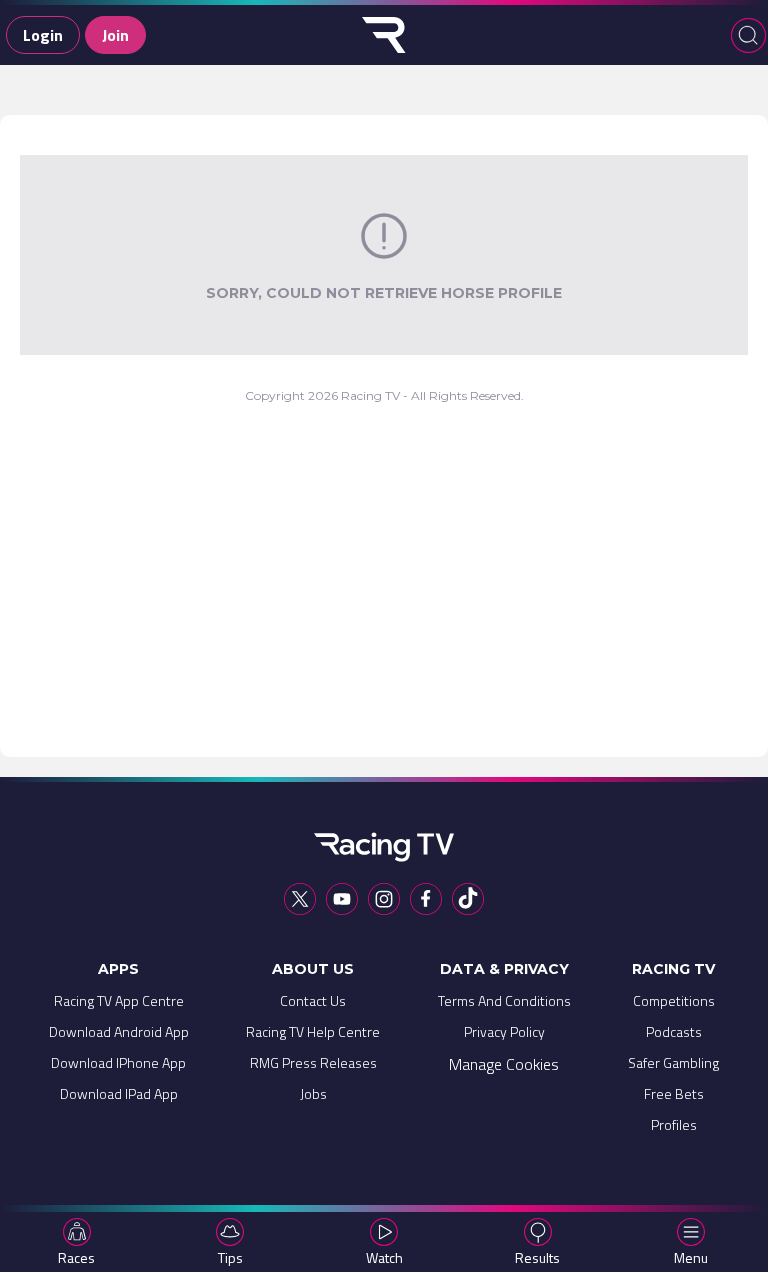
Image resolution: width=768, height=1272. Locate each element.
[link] (119, 1005)
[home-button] (384, 35)
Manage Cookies (504, 1064)
